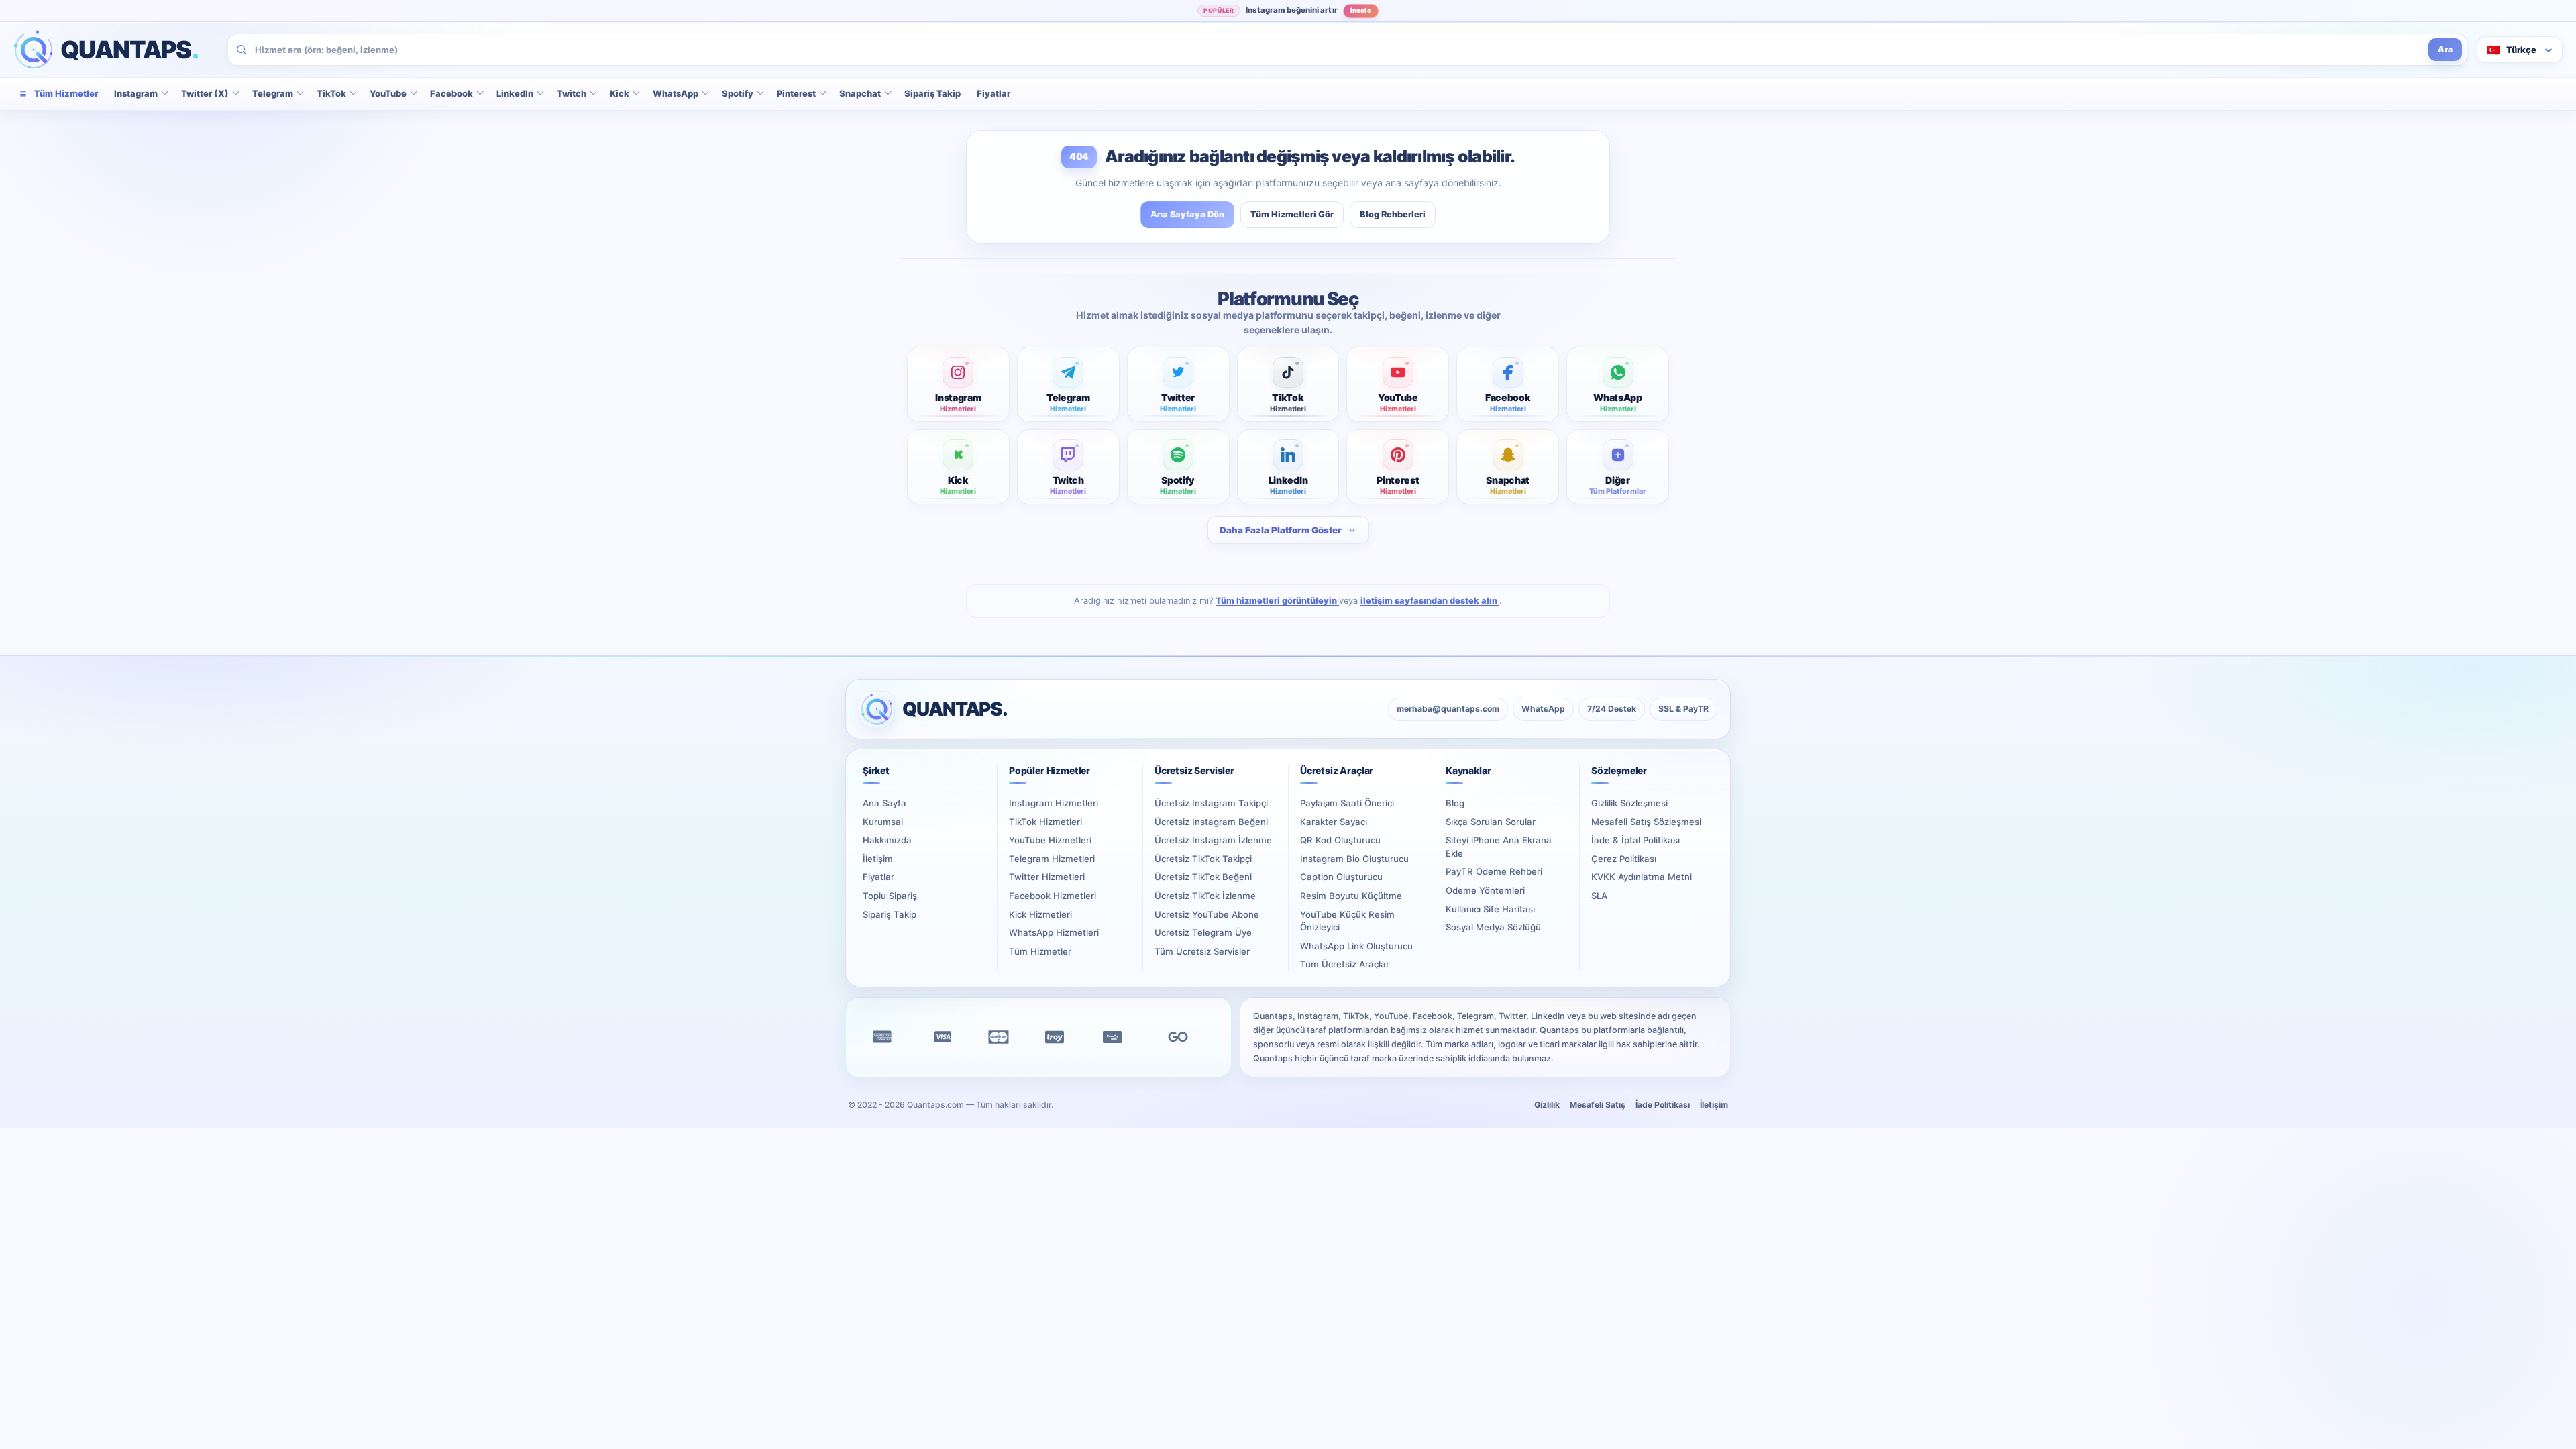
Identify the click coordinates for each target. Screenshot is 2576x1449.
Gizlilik (1547, 1105)
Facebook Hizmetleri (1053, 896)
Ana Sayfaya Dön (1187, 214)
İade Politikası (1663, 1105)
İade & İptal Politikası (1635, 840)
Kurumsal (883, 822)
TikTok (331, 93)
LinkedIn (515, 93)
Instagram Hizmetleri (1054, 803)
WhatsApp (676, 93)
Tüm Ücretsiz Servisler (1202, 951)
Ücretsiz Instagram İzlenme (1213, 840)
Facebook (451, 93)
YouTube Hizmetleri (1050, 840)
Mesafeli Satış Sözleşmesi (1646, 822)
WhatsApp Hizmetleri (1054, 932)
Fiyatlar (994, 93)
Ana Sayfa (884, 803)
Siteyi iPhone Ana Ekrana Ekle (1499, 847)
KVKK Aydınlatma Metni (1642, 877)
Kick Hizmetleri (1040, 914)
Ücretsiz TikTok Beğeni (1203, 877)
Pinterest (796, 93)
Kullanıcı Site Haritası (1490, 909)
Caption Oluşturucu (1341, 877)
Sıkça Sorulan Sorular (1491, 822)
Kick (620, 93)
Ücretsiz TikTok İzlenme (1205, 896)
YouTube (388, 93)
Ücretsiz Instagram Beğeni (1211, 822)
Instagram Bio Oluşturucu (1354, 859)
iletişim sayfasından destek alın (1430, 601)
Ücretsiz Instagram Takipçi (1211, 803)
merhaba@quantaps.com (1448, 709)
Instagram (136, 93)
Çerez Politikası (1624, 859)
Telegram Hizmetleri (1052, 859)
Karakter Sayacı (1334, 822)
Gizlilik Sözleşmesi (1629, 803)
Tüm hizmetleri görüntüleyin (1277, 601)
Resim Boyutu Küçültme (1351, 896)
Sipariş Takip (932, 93)
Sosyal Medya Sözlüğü (1493, 927)
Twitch (572, 93)
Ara (2445, 49)
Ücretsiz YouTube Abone (1207, 914)
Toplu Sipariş (890, 896)
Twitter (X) (205, 93)
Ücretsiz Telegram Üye (1203, 932)
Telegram (273, 93)
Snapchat (860, 93)
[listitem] (958, 384)
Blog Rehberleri (1393, 214)
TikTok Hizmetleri (1045, 822)
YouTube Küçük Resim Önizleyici (1347, 921)
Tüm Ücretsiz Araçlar (1345, 964)
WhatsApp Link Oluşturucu (1356, 946)
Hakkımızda (887, 840)
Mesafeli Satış (1598, 1105)
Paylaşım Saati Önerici (1347, 803)
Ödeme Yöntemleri (1485, 890)
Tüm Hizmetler (1040, 951)
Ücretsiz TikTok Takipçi (1203, 859)
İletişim (878, 859)
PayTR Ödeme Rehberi (1494, 871)
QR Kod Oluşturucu (1340, 840)
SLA (1599, 896)
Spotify (738, 93)
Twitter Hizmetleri (1047, 877)
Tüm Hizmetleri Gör (1292, 214)
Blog (1455, 803)
